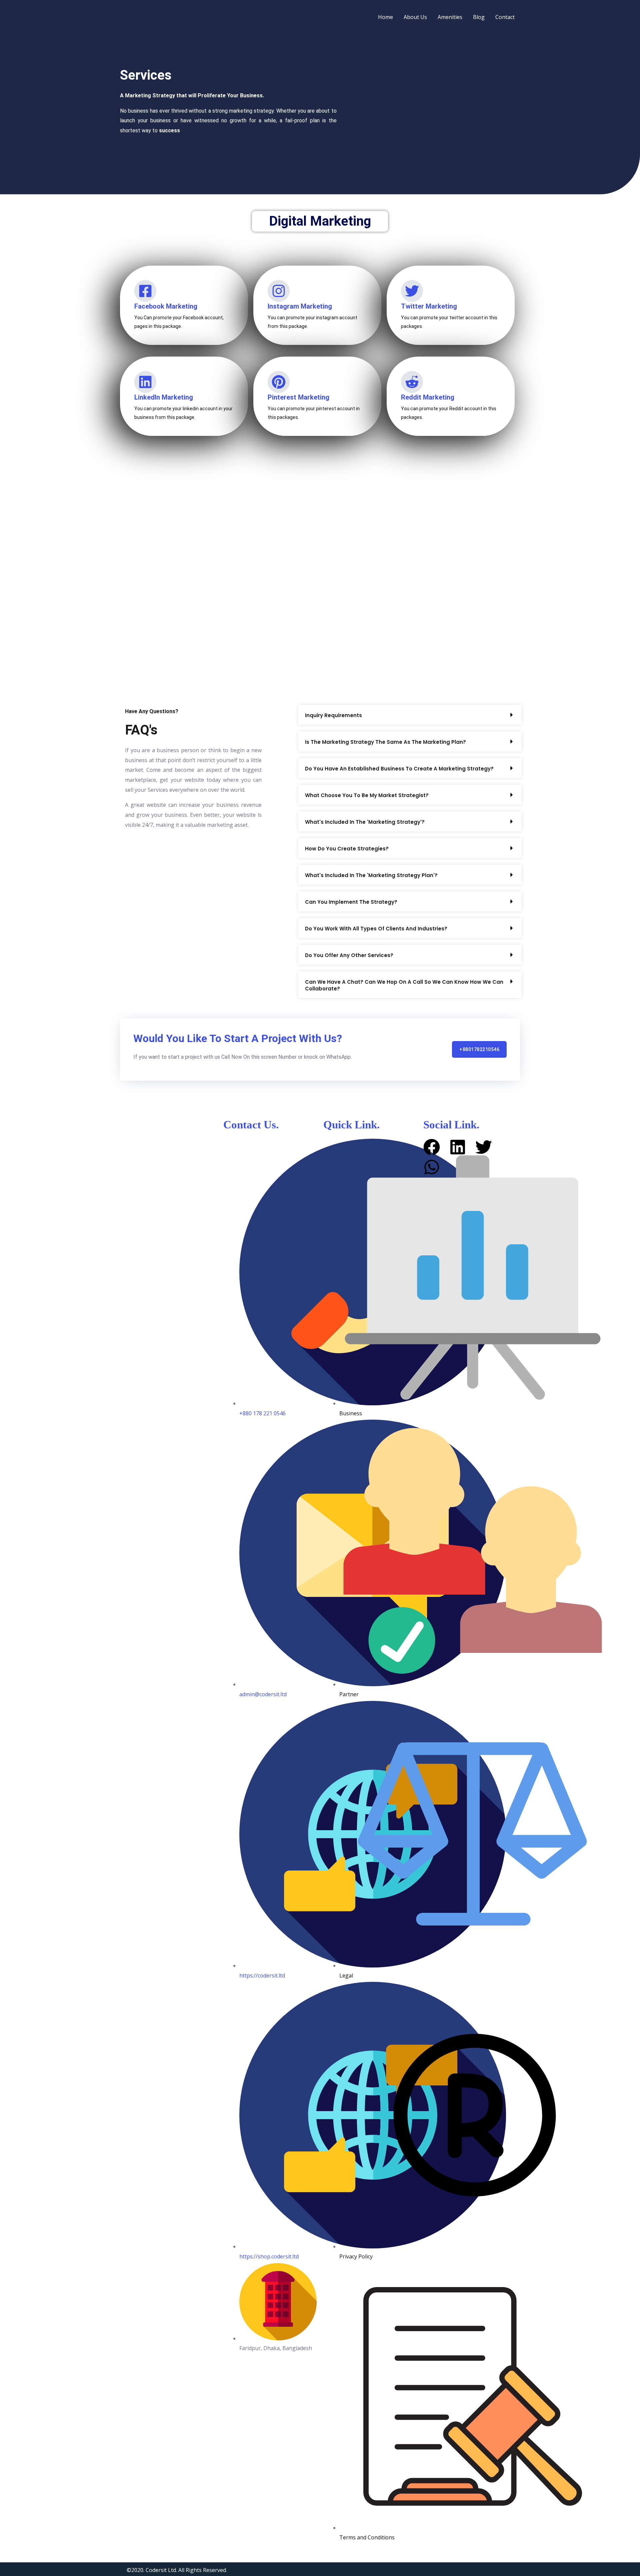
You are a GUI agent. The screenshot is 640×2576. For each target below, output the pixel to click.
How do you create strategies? (347, 849)
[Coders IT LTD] (142, 16)
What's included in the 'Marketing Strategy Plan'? (371, 875)
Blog (479, 17)
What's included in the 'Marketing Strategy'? (365, 822)
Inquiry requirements (333, 715)
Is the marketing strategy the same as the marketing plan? (385, 742)
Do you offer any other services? (349, 955)
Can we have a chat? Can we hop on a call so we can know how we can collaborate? (404, 985)
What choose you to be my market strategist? (367, 795)
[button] (410, 715)
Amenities (450, 17)
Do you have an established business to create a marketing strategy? (399, 769)
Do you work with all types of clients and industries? (376, 929)
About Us (415, 17)
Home (385, 17)
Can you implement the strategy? (351, 902)
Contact (505, 17)
